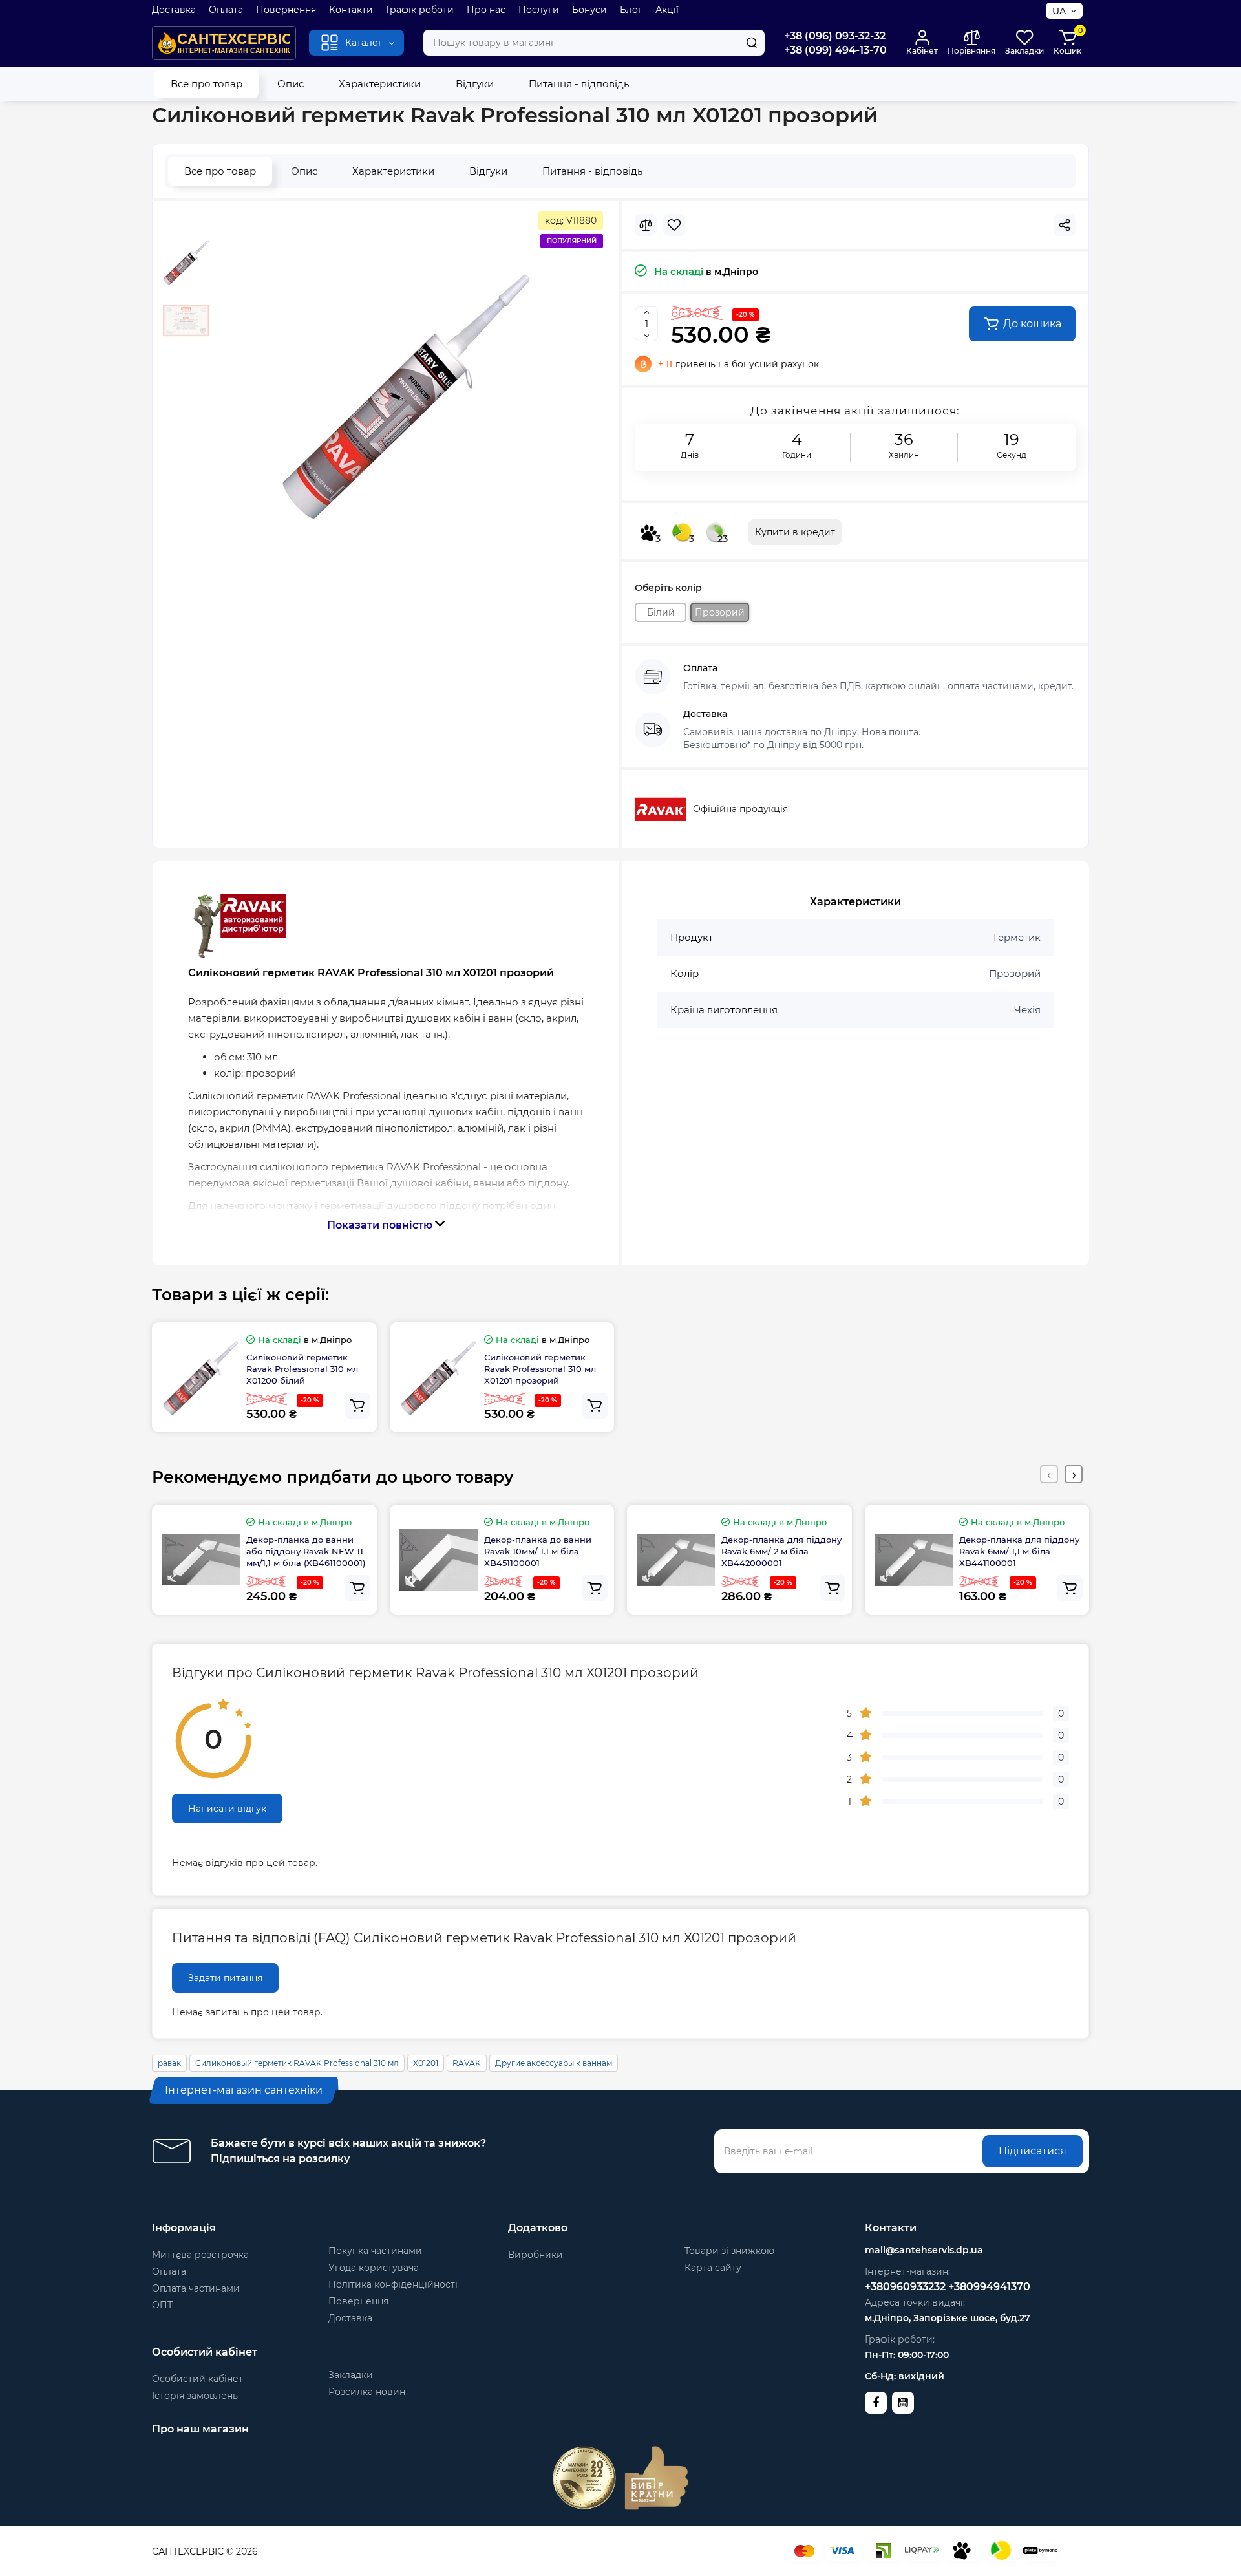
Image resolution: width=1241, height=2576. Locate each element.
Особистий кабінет (197, 2379)
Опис (291, 84)
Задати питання (225, 1978)
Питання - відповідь (579, 84)
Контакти (351, 10)
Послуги (539, 10)
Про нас (486, 10)
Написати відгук (227, 1809)
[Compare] (646, 225)
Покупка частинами (375, 2251)
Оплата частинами (196, 2288)
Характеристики (380, 84)
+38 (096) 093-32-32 (835, 36)
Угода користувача (374, 2268)
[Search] (752, 43)
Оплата (226, 10)
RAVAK (467, 2063)
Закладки (351, 2375)
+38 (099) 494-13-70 (835, 50)
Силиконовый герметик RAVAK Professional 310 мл (297, 2063)
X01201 (426, 2063)
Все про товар (207, 84)
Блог (631, 10)
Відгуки (475, 84)
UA (1059, 11)
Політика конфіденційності (393, 2284)
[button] (1049, 1474)
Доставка (174, 10)
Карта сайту (713, 2268)
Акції (667, 10)
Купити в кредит (795, 532)
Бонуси (589, 10)
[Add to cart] (357, 1406)
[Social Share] (1065, 225)
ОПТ (162, 2305)
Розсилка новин (367, 2392)
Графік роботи (420, 10)
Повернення (286, 10)
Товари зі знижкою (729, 2251)
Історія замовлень (195, 2396)
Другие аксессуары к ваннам (554, 2063)
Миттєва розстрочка (200, 2255)
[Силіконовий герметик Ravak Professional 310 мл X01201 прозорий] (407, 395)
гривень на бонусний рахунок (738, 364)
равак (169, 2063)
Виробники (536, 2255)
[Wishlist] (674, 225)
